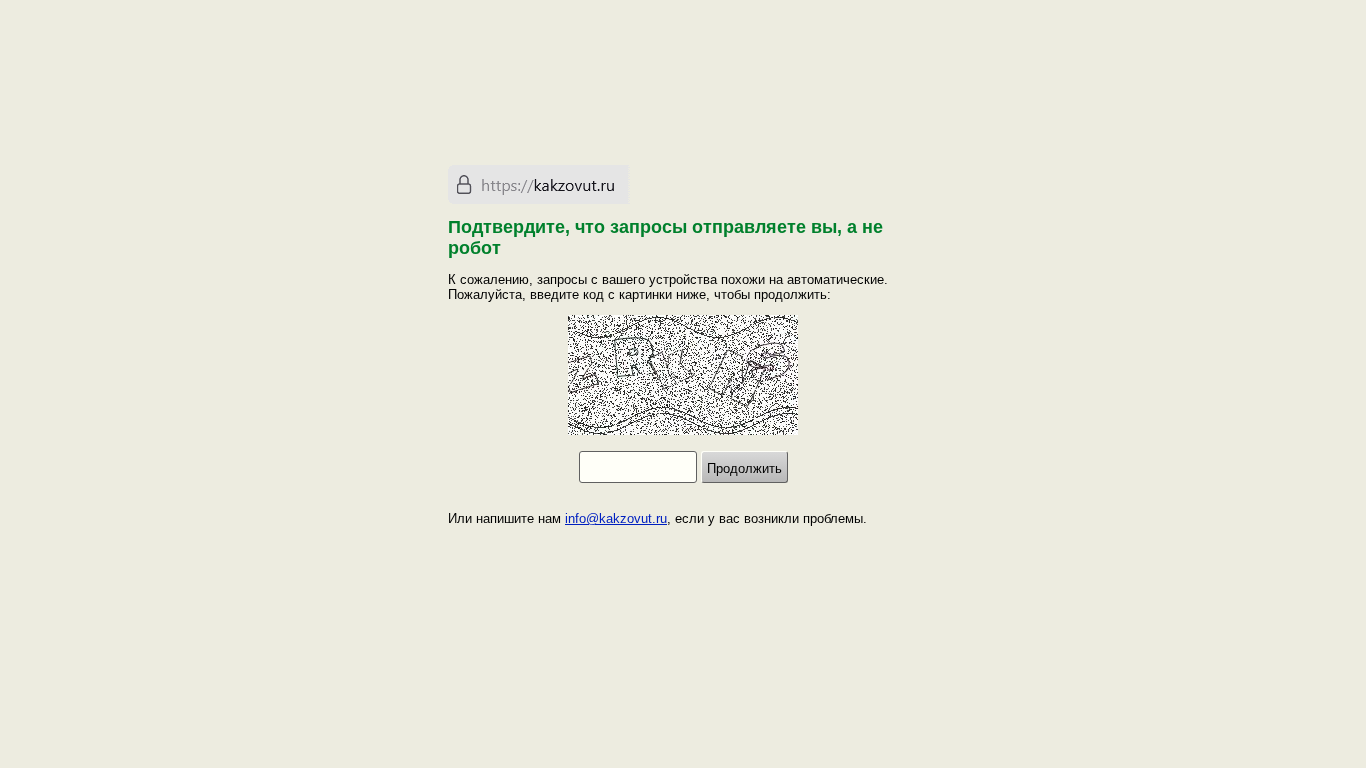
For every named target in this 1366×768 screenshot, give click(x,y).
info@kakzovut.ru (616, 518)
